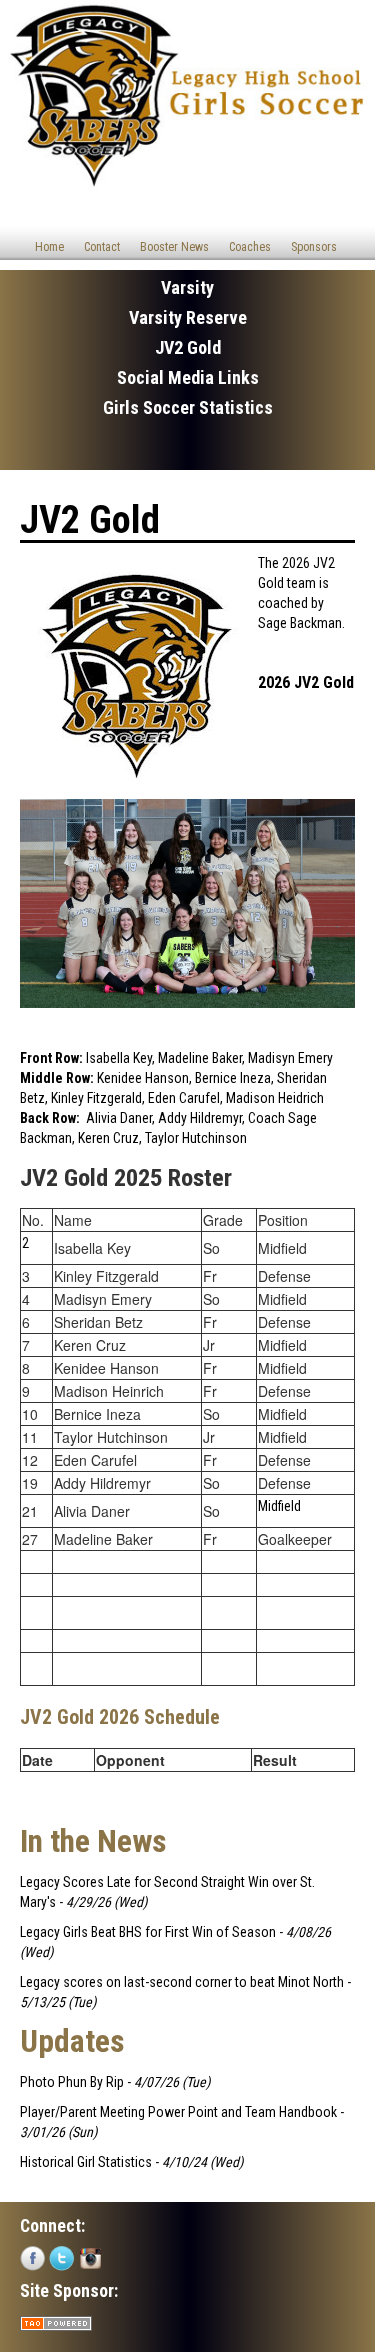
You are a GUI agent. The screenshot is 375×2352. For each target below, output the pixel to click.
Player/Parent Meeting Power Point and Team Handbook (178, 2112)
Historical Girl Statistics (86, 2162)
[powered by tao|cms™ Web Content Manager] (56, 2322)
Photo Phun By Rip (72, 2082)
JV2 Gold (188, 347)
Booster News (174, 247)
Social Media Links (188, 377)
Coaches (250, 247)
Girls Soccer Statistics (188, 407)
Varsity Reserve (188, 317)
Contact (102, 247)
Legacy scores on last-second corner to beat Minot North (182, 1982)
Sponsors (314, 247)
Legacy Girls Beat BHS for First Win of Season (148, 1932)
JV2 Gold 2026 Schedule (120, 1717)
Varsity (187, 287)
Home (49, 247)
